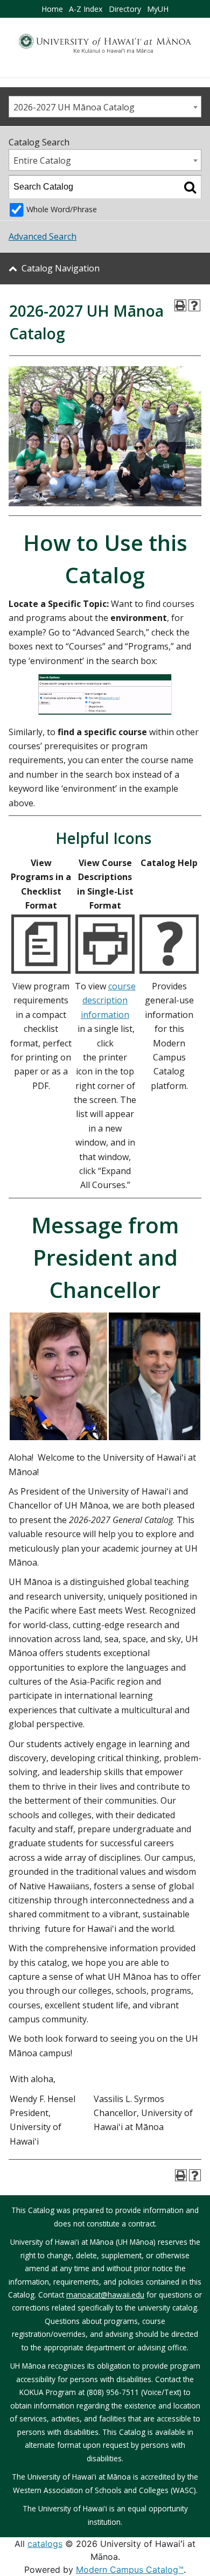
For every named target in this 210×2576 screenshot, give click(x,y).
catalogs (45, 2544)
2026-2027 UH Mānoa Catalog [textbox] (74, 107)
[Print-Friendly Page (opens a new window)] (180, 305)
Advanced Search (43, 236)
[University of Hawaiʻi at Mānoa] (105, 43)
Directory (125, 9)
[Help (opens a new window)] (194, 305)
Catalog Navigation (61, 268)
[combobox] (105, 107)
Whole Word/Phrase (62, 209)
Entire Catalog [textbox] (42, 160)
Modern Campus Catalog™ (130, 2570)
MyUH (158, 9)
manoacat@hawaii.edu (105, 2295)
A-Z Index (86, 9)
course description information (108, 1000)
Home (52, 9)
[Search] (190, 187)
